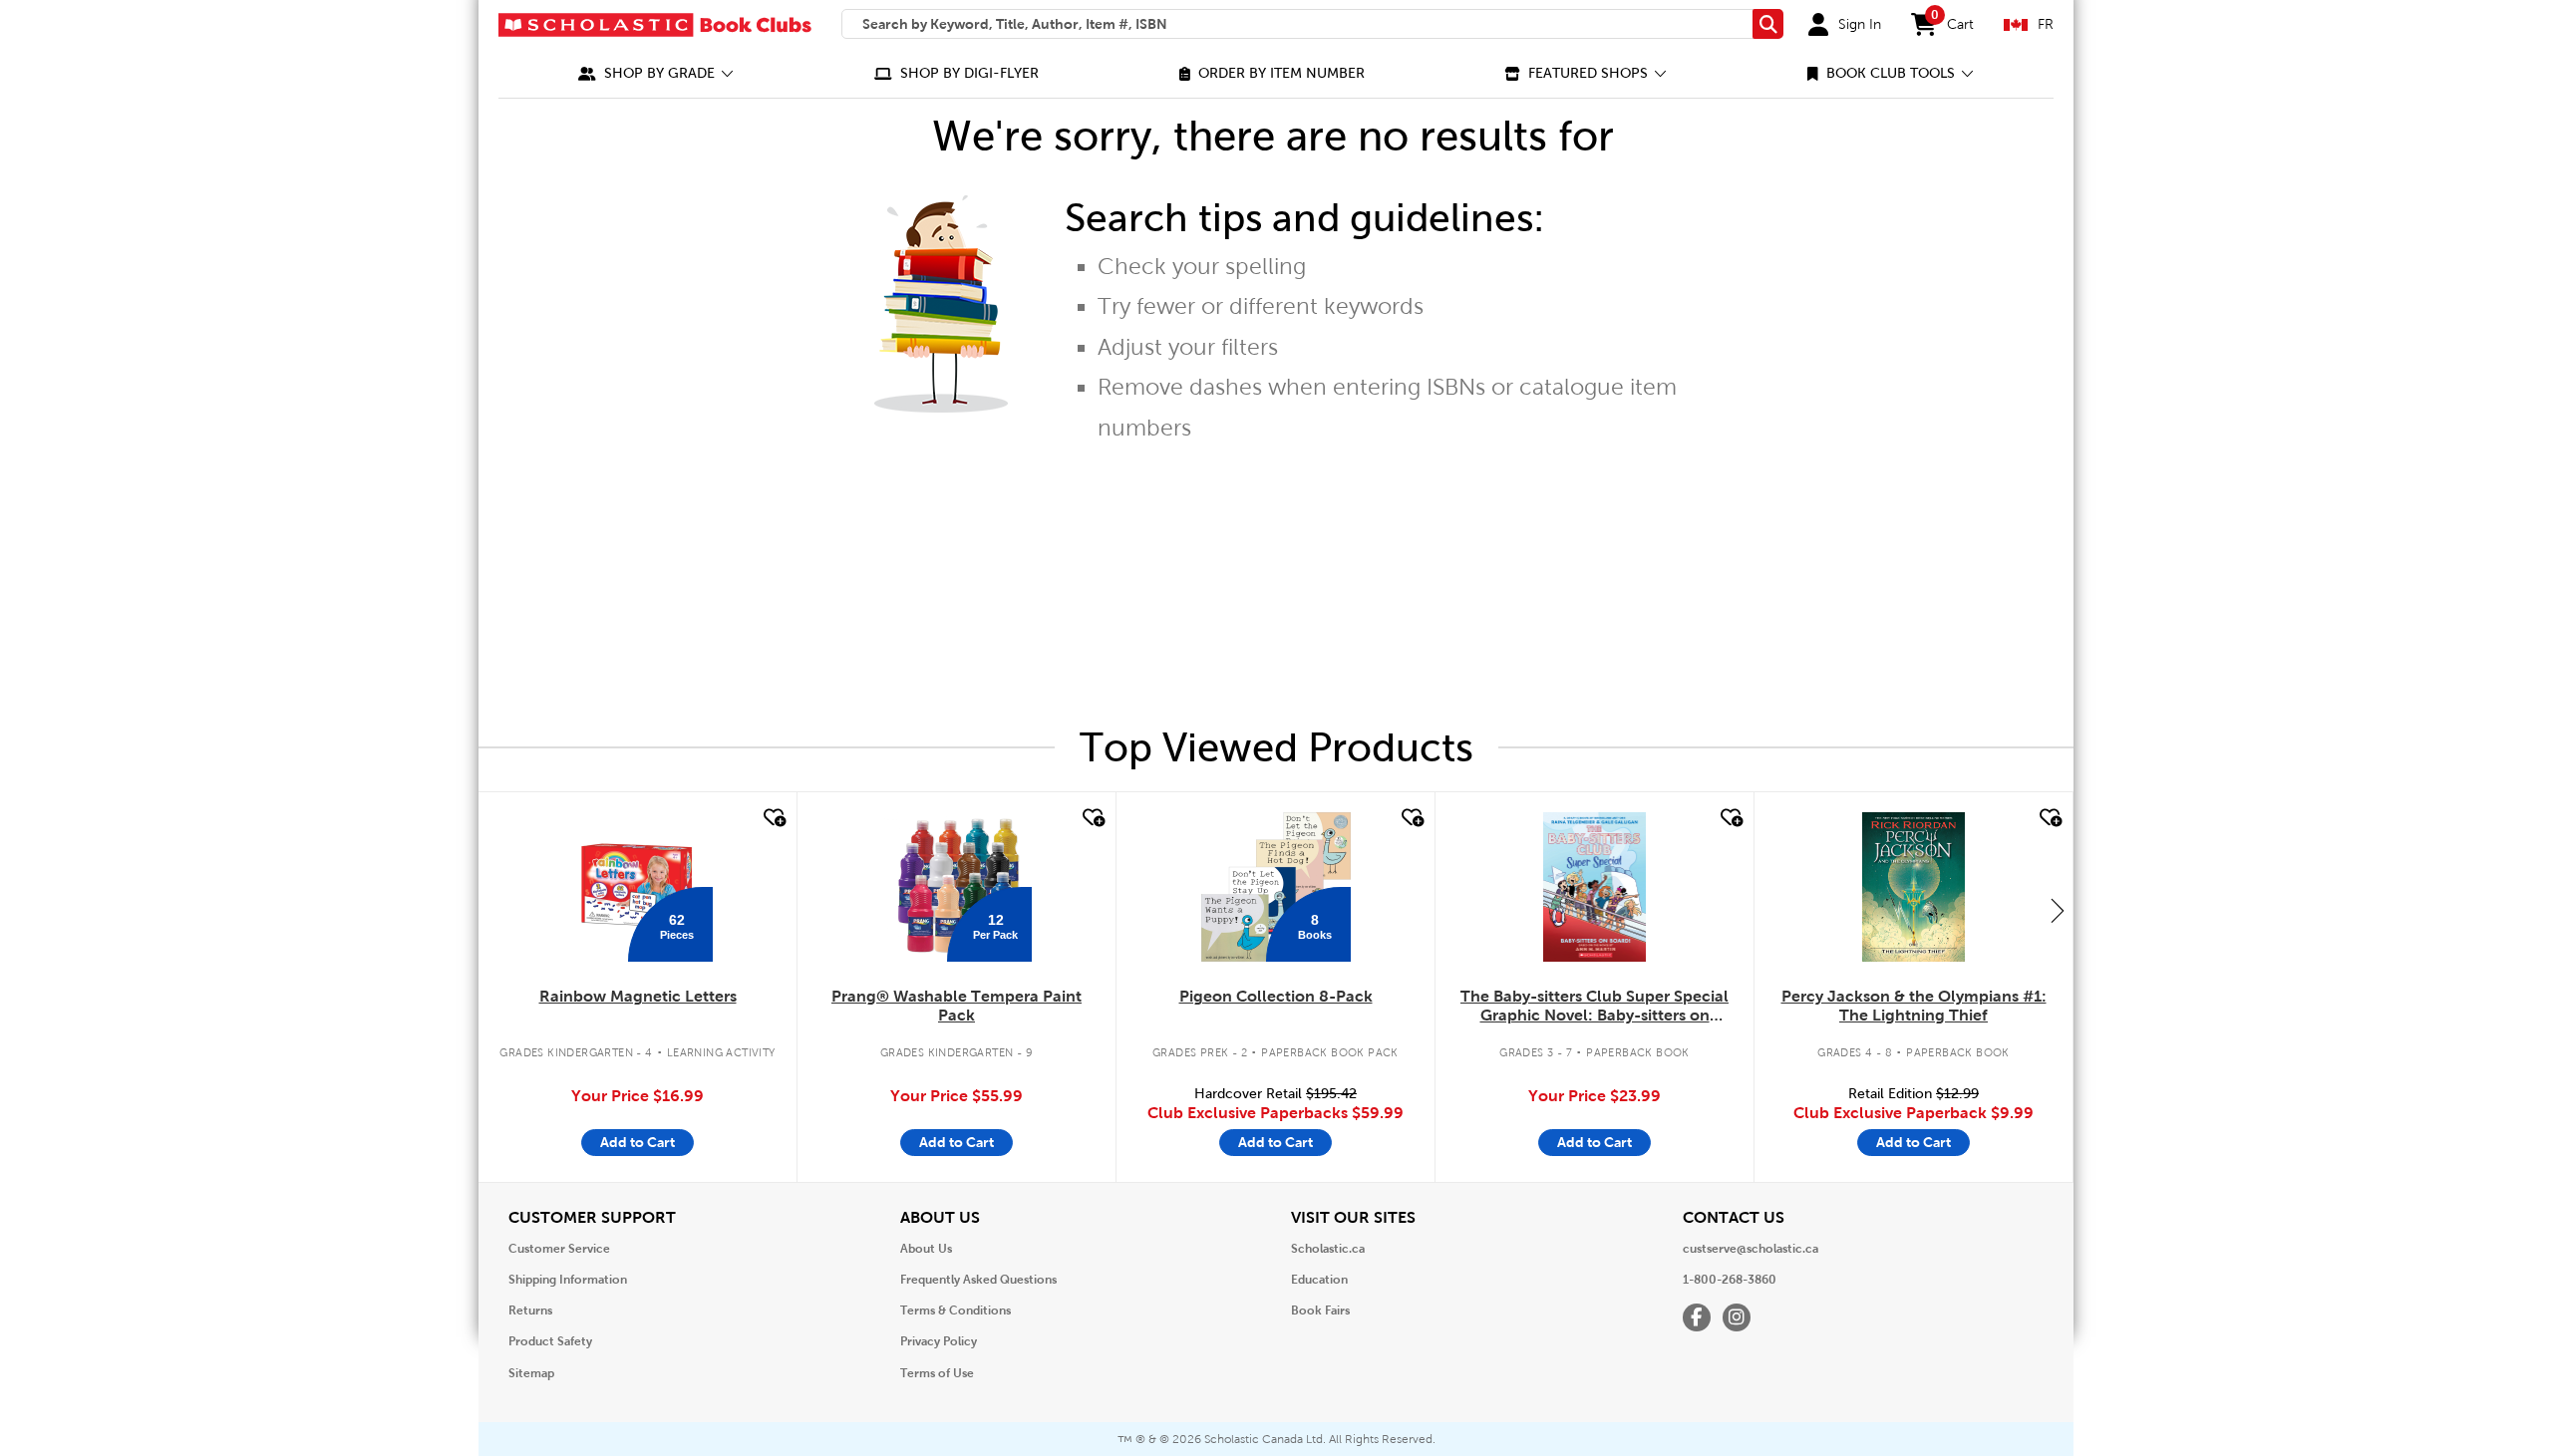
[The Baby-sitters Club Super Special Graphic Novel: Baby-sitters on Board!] (1595, 887)
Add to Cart (638, 1142)
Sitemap (531, 1373)
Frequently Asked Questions (978, 1280)
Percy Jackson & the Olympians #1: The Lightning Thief (1914, 1006)
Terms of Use (937, 1373)
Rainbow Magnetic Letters (638, 996)
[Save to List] (773, 818)
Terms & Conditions (956, 1310)
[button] (656, 73)
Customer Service (559, 1249)
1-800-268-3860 (1730, 1280)
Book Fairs (1320, 1310)
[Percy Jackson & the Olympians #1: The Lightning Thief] (1913, 887)
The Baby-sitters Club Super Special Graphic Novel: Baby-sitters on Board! (1595, 1007)
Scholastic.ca (1328, 1249)
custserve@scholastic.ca (1751, 1249)
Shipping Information (568, 1280)
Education (1319, 1280)
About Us (926, 1249)
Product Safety (550, 1341)
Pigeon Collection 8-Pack (1276, 996)
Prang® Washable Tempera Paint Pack (957, 1006)
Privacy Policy (939, 1341)
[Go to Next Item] (2058, 910)
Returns (530, 1310)
